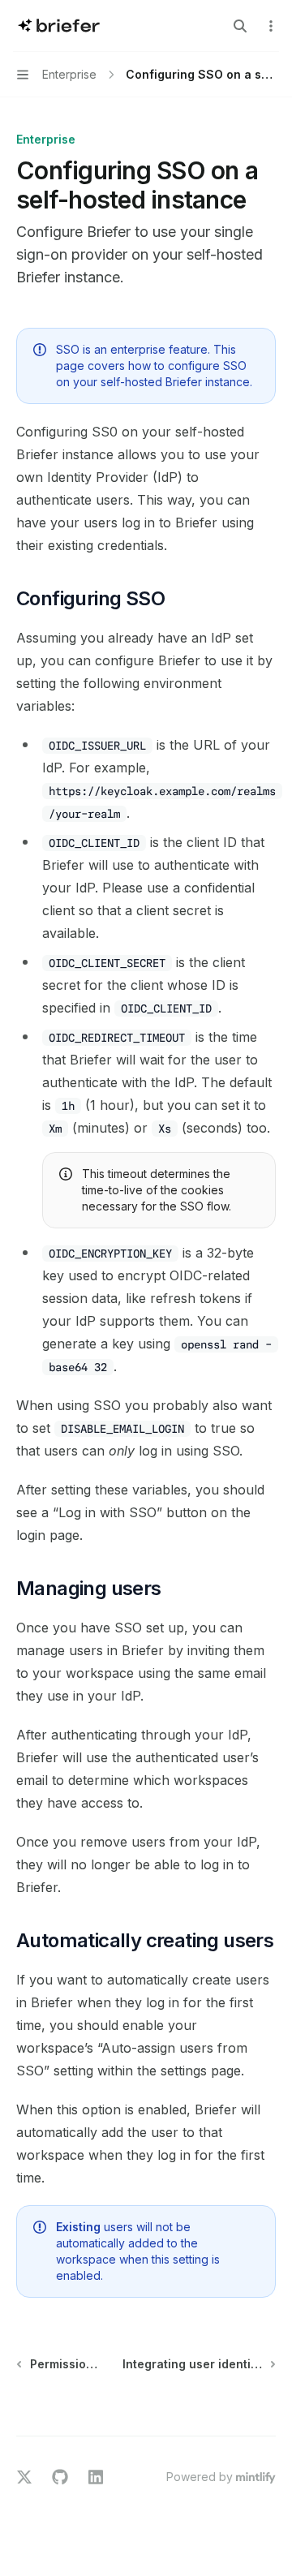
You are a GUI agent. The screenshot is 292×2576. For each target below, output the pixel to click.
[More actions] (271, 26)
